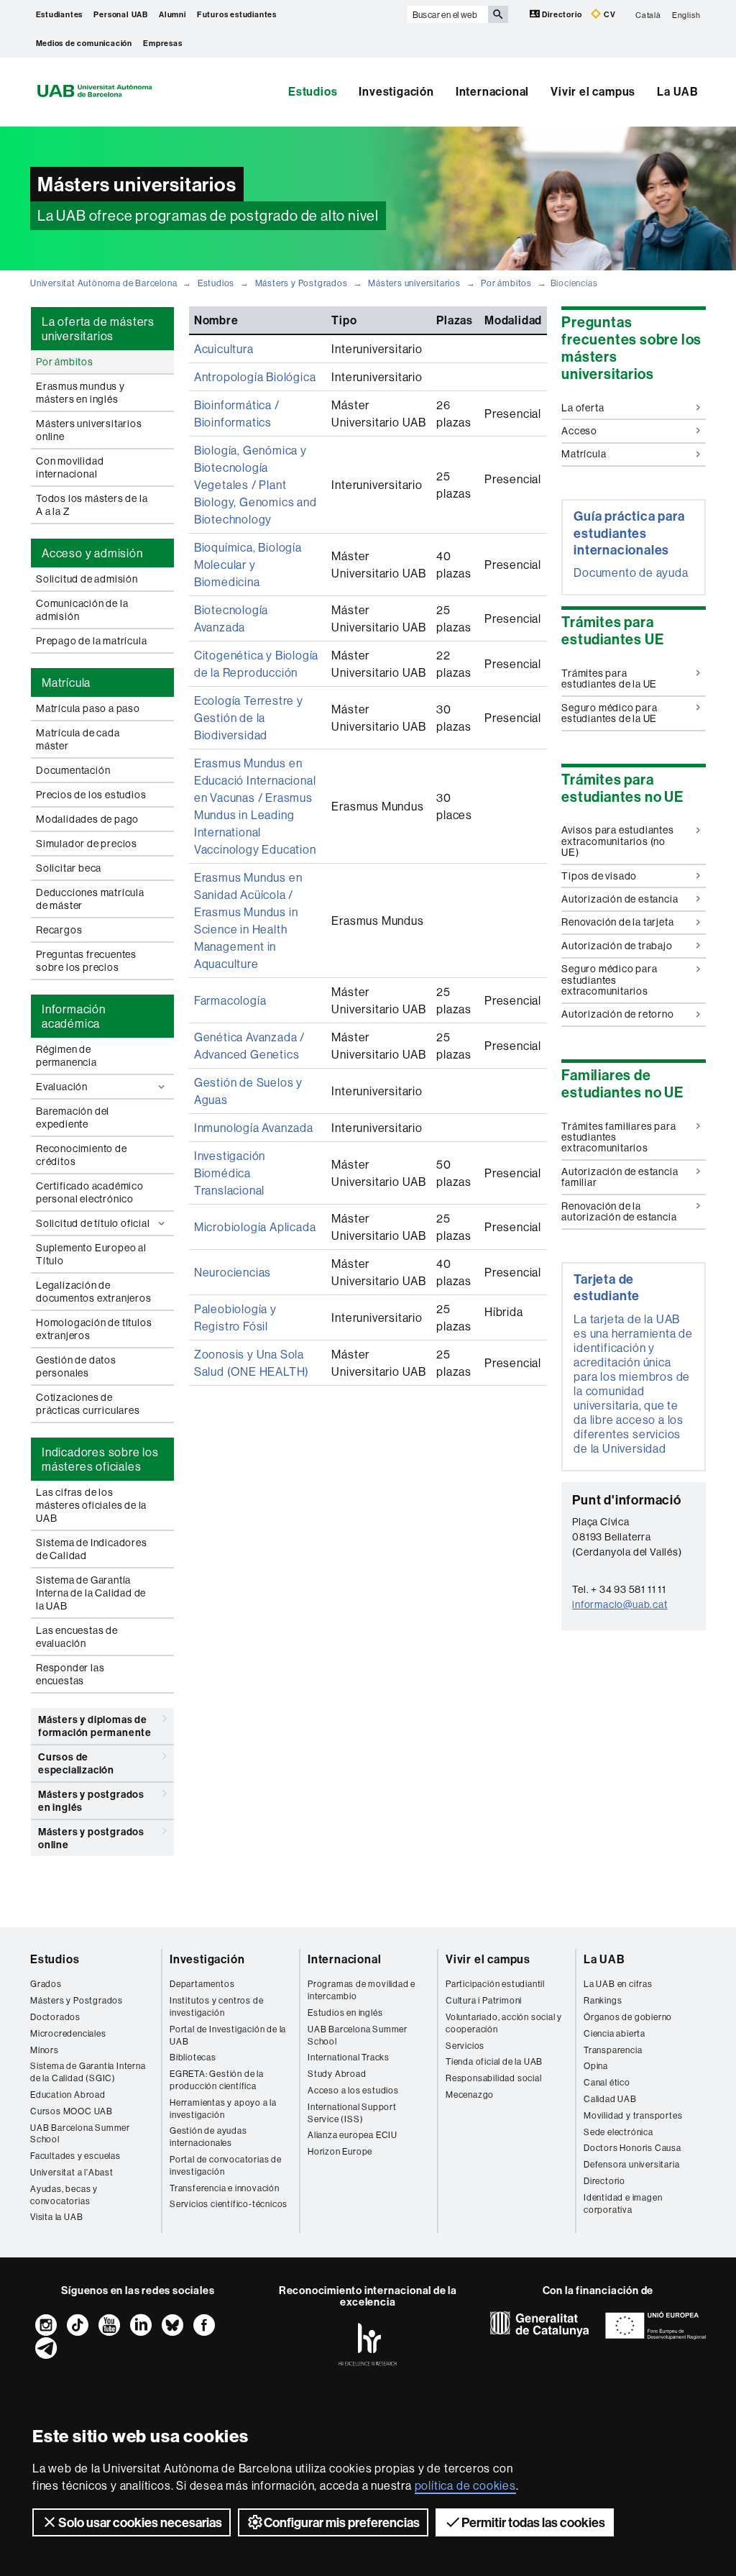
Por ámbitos (506, 283)
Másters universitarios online (89, 430)
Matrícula (584, 454)
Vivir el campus (593, 91)
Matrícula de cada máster (78, 739)
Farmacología (230, 1000)
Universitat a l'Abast (72, 2172)
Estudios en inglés (345, 2013)
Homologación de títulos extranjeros (94, 1329)
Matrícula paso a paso (88, 708)
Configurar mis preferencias (342, 2522)
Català (648, 14)
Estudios (313, 91)
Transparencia (613, 2050)
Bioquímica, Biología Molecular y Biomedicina (248, 565)
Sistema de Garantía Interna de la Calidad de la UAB (91, 1593)
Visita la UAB (56, 2217)
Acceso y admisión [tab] (92, 553)
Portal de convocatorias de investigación (226, 2165)
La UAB (678, 91)
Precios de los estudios (91, 795)
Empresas (162, 43)
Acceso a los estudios (353, 2090)
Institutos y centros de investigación (216, 2006)
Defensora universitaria (631, 2164)
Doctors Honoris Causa (632, 2148)
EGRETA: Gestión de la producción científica (217, 2080)
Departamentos (202, 1984)
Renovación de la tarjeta (617, 922)
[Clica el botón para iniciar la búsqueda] (498, 14)
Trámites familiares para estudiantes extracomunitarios (618, 1137)
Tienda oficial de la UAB (494, 2061)
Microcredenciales (68, 2033)
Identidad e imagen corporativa (623, 2203)
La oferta (583, 408)
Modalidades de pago (87, 819)
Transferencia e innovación (225, 2188)
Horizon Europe (340, 2151)
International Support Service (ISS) (352, 2113)
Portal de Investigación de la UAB (228, 2035)
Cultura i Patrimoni (484, 2000)
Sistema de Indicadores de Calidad (92, 1549)
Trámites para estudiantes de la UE (609, 679)
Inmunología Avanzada (254, 1128)
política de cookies (465, 2485)
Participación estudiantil (495, 1984)
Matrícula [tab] (66, 682)
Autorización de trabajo (617, 946)
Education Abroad (68, 2095)
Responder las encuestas (70, 1674)
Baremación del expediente (73, 1118)
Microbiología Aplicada (255, 1227)
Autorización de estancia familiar (620, 1177)
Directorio (562, 14)
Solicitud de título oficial (93, 1223)
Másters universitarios (414, 283)
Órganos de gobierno (628, 2017)
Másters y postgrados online (91, 1838)
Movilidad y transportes (633, 2115)
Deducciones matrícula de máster (90, 899)
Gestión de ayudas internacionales (208, 2137)
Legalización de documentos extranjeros (94, 1292)
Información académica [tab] (74, 1016)
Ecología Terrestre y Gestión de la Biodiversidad (249, 718)
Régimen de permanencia (66, 1056)
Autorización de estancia (620, 899)
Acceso (579, 431)
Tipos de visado (599, 876)
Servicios (465, 2046)
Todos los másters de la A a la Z (92, 505)
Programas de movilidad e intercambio (362, 1990)
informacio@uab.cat (620, 1604)
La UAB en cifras (618, 1984)
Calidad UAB (610, 2099)
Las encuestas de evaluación (77, 1637)
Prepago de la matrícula (91, 641)
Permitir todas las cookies (533, 2522)
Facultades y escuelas (75, 2156)
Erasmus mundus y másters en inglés (80, 393)
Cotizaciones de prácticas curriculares (88, 1404)
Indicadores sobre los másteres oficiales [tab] (100, 1459)
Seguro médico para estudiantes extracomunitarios (609, 980)
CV (608, 14)
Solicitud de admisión (87, 579)
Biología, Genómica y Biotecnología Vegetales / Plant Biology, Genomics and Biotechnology (256, 485)
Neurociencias (233, 1272)
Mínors (45, 2050)
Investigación (396, 91)
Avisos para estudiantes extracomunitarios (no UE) (617, 841)
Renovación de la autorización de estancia (619, 1211)
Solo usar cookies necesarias (140, 2522)
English (686, 14)
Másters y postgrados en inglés (91, 1801)
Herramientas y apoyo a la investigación (223, 2109)
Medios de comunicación (84, 43)
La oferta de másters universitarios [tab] (98, 329)
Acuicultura (224, 349)
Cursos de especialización (76, 1763)
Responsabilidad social (494, 2078)
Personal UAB (121, 14)
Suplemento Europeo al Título (91, 1254)
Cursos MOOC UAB (72, 2111)
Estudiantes (60, 14)
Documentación (73, 770)
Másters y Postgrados (302, 283)
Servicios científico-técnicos (229, 2204)
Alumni (172, 14)
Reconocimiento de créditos (82, 1155)
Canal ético (607, 2082)
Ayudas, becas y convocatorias (64, 2195)
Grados (46, 1984)
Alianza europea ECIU (353, 2135)
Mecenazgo (470, 2095)
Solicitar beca (69, 868)
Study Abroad (337, 2074)
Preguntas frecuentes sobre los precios (86, 961)
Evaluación (62, 1087)
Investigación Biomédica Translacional (230, 1173)
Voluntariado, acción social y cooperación (504, 2023)
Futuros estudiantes (237, 14)
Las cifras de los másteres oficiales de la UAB (91, 1505)
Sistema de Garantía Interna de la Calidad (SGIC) (88, 2072)
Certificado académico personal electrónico (90, 1192)
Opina (596, 2066)
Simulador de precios (87, 844)
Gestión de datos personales (76, 1366)
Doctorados (55, 2017)
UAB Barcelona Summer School (80, 2134)
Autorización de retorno (617, 1014)
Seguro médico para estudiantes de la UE (609, 713)
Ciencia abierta (615, 2033)
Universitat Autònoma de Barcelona (103, 283)
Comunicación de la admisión (82, 610)
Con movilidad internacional (70, 467)
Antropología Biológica (255, 377)
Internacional (492, 91)
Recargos (59, 930)
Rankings (603, 2000)
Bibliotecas (193, 2057)
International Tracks (349, 2057)
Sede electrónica (618, 2132)
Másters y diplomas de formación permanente (95, 1726)
